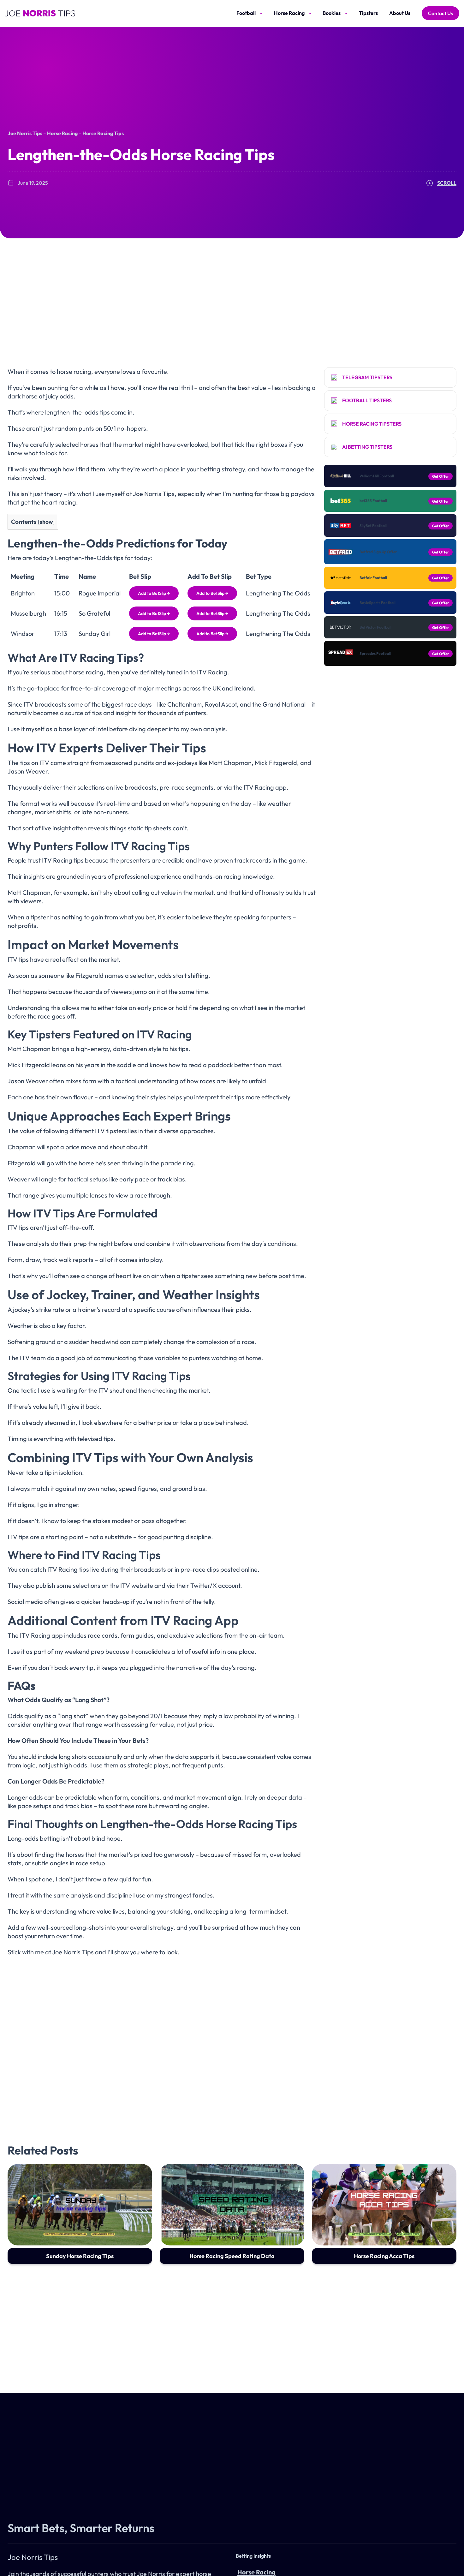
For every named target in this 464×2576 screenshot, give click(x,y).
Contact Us (440, 13)
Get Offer (440, 476)
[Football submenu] (261, 13)
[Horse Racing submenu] (310, 13)
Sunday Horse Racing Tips (80, 2256)
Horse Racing (62, 133)
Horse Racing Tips (103, 133)
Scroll (447, 183)
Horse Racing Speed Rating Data (232, 2256)
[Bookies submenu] (346, 13)
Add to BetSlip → (154, 593)
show (46, 522)
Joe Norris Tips (25, 133)
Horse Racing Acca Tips (384, 2256)
